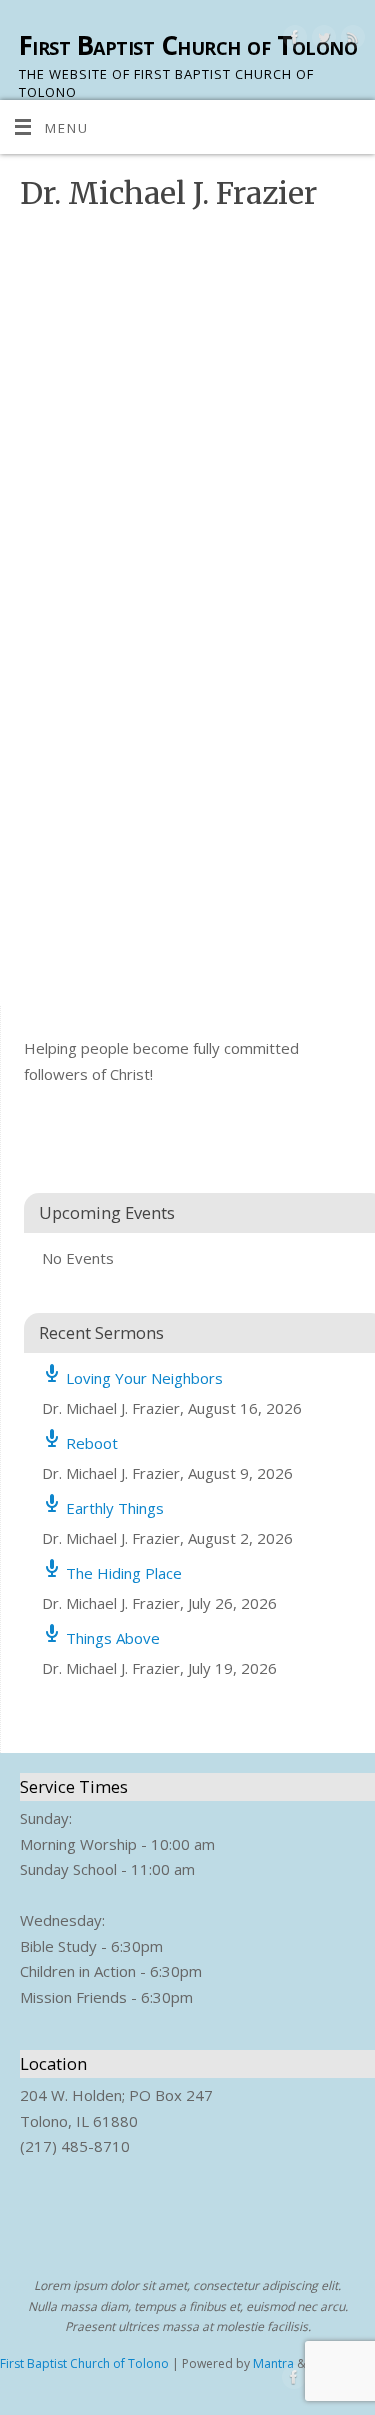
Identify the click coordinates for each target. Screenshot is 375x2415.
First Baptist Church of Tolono (188, 45)
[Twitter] (321, 40)
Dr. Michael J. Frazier (282, 514)
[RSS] (350, 40)
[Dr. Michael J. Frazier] (145, 230)
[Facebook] (292, 40)
